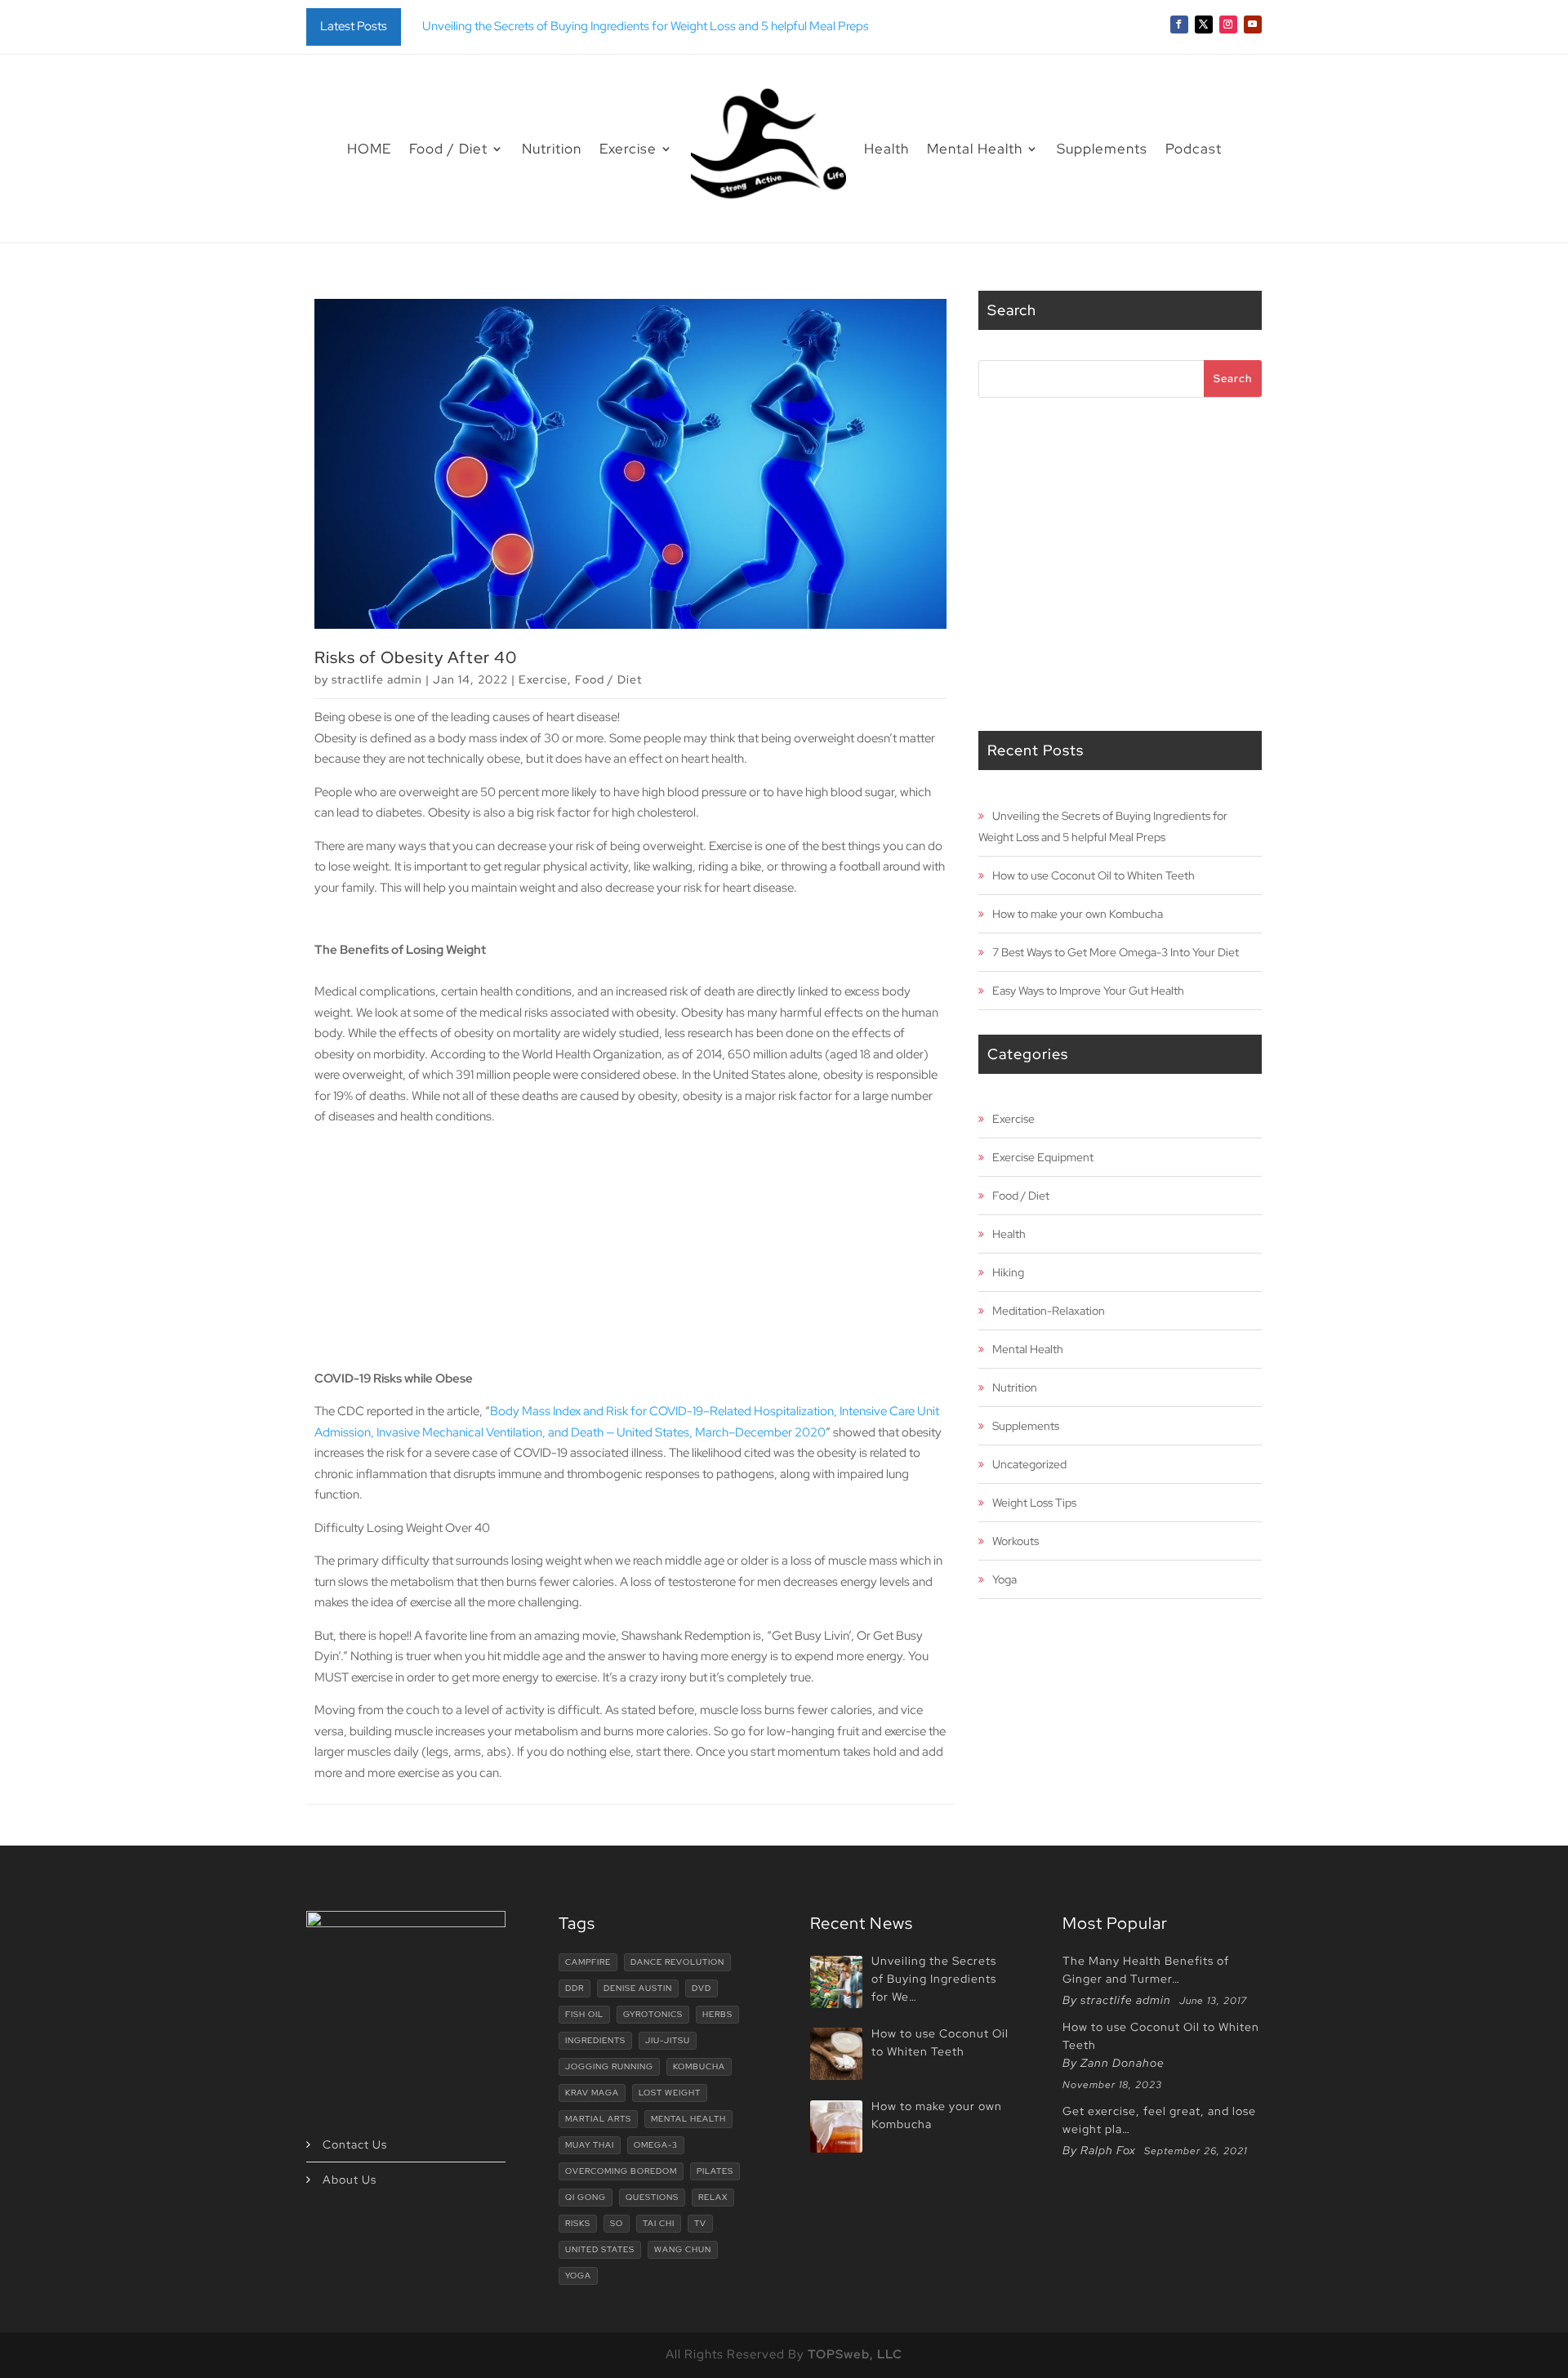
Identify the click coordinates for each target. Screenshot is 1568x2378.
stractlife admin (377, 679)
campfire (588, 1962)
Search (1233, 379)
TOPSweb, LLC (855, 2354)
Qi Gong (586, 2197)
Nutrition (552, 149)
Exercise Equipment (1043, 1157)
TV (700, 2223)
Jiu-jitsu (668, 2040)
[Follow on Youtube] (1253, 24)
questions (652, 2197)
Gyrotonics (653, 2014)
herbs (717, 2014)
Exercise (628, 149)
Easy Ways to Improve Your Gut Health (1088, 991)
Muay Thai (590, 2145)
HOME (369, 149)
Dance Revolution (677, 1962)
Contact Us (355, 2144)
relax (713, 2197)
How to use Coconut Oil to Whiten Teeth (1094, 875)
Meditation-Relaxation (1049, 1311)
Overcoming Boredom (621, 2171)
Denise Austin (638, 1988)
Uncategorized (1029, 1464)
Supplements (1102, 149)
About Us (350, 2180)
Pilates (715, 2171)
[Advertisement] (630, 1254)
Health (886, 149)
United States (600, 2249)
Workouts (1016, 1541)
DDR (575, 1988)
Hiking (1008, 1272)
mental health (688, 2119)
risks (578, 2223)
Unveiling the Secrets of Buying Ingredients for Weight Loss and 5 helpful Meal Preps (646, 26)
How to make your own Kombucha (1078, 914)
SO (617, 2223)
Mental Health (975, 149)
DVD (702, 1988)
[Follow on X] (1204, 24)
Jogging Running (609, 2066)
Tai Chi (659, 2223)
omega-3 (656, 2145)
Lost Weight (670, 2093)
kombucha (699, 2066)
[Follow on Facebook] (1179, 24)
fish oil (584, 2014)
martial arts (598, 2119)
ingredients (595, 2040)
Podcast (1194, 149)
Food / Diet (448, 149)
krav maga (592, 2093)
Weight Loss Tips (1034, 1503)
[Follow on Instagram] (1228, 24)
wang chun (683, 2249)
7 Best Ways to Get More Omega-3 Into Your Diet (1116, 952)
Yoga (1004, 1579)
